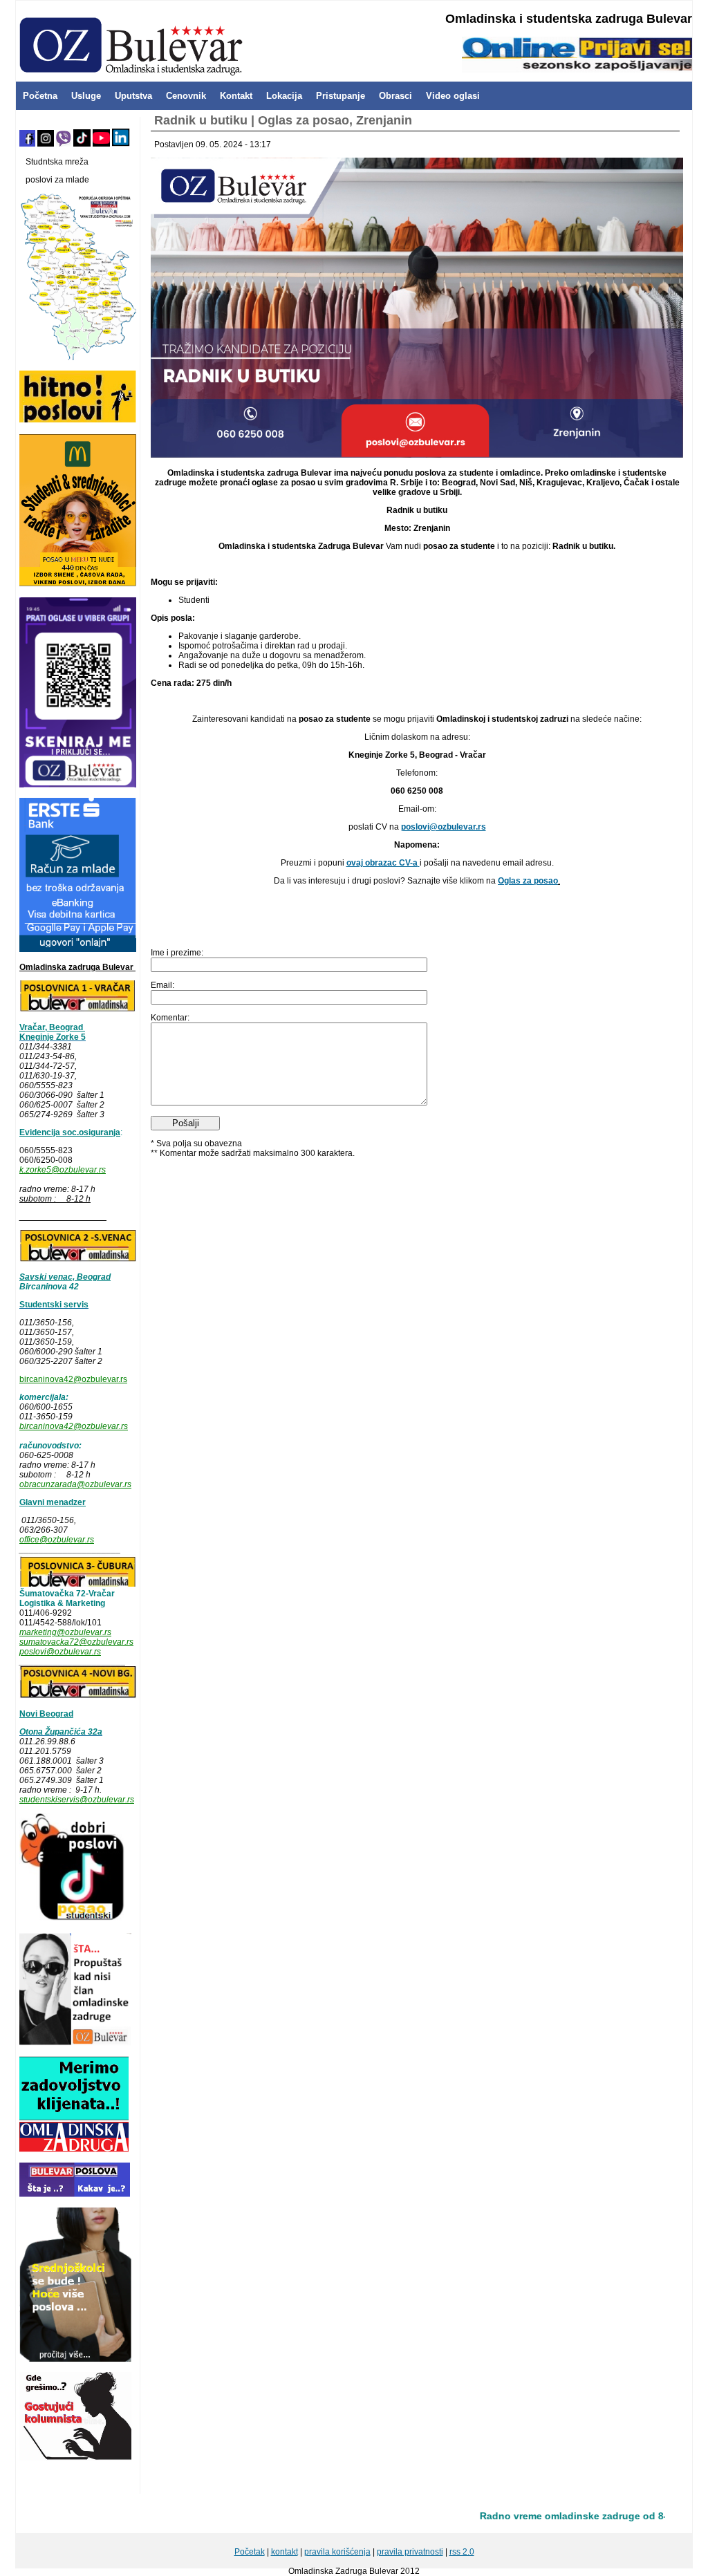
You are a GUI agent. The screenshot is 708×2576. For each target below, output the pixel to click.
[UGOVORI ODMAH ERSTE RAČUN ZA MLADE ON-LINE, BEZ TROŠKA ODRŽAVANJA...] (78, 949)
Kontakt (236, 96)
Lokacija (284, 96)
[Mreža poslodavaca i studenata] (78, 357)
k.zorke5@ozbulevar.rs (63, 1170)
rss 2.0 (462, 2552)
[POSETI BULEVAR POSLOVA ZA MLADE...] (75, 2194)
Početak (250, 2552)
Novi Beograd (46, 1714)
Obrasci (395, 96)
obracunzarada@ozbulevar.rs (75, 1484)
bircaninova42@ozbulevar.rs (73, 1379)
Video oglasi (453, 96)
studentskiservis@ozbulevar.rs (77, 1800)
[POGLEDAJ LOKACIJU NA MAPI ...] (78, 1259)
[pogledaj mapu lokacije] (78, 1584)
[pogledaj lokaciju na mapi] (78, 1009)
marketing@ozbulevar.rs (65, 1632)
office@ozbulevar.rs (57, 1540)
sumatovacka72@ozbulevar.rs (76, 1642)
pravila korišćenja (337, 2552)
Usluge (86, 96)
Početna (40, 96)
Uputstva (133, 96)
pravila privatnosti (410, 2552)
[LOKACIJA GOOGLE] (78, 1696)
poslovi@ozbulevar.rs (60, 1652)
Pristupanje (341, 96)
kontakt (285, 2552)
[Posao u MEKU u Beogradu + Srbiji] (78, 584)
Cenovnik (186, 96)
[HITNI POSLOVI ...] (78, 420)
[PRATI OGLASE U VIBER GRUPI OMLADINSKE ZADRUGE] (78, 785)
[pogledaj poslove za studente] (73, 1920)
